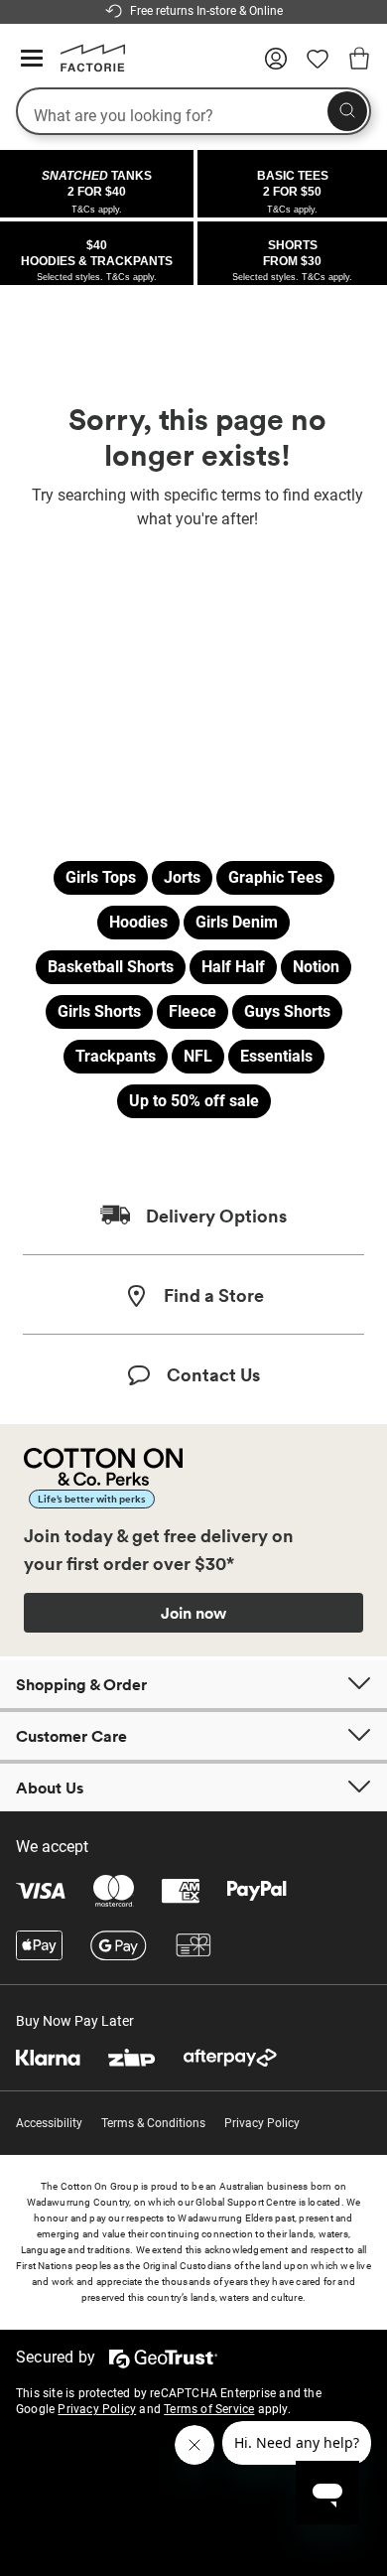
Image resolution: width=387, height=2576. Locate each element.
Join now (193, 1613)
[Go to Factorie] (85, 68)
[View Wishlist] (318, 66)
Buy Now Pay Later (75, 2021)
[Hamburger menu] (32, 59)
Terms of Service (209, 2409)
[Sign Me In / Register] (276, 66)
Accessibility (49, 2123)
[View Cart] (359, 62)
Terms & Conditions (153, 2123)
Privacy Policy (262, 2123)
